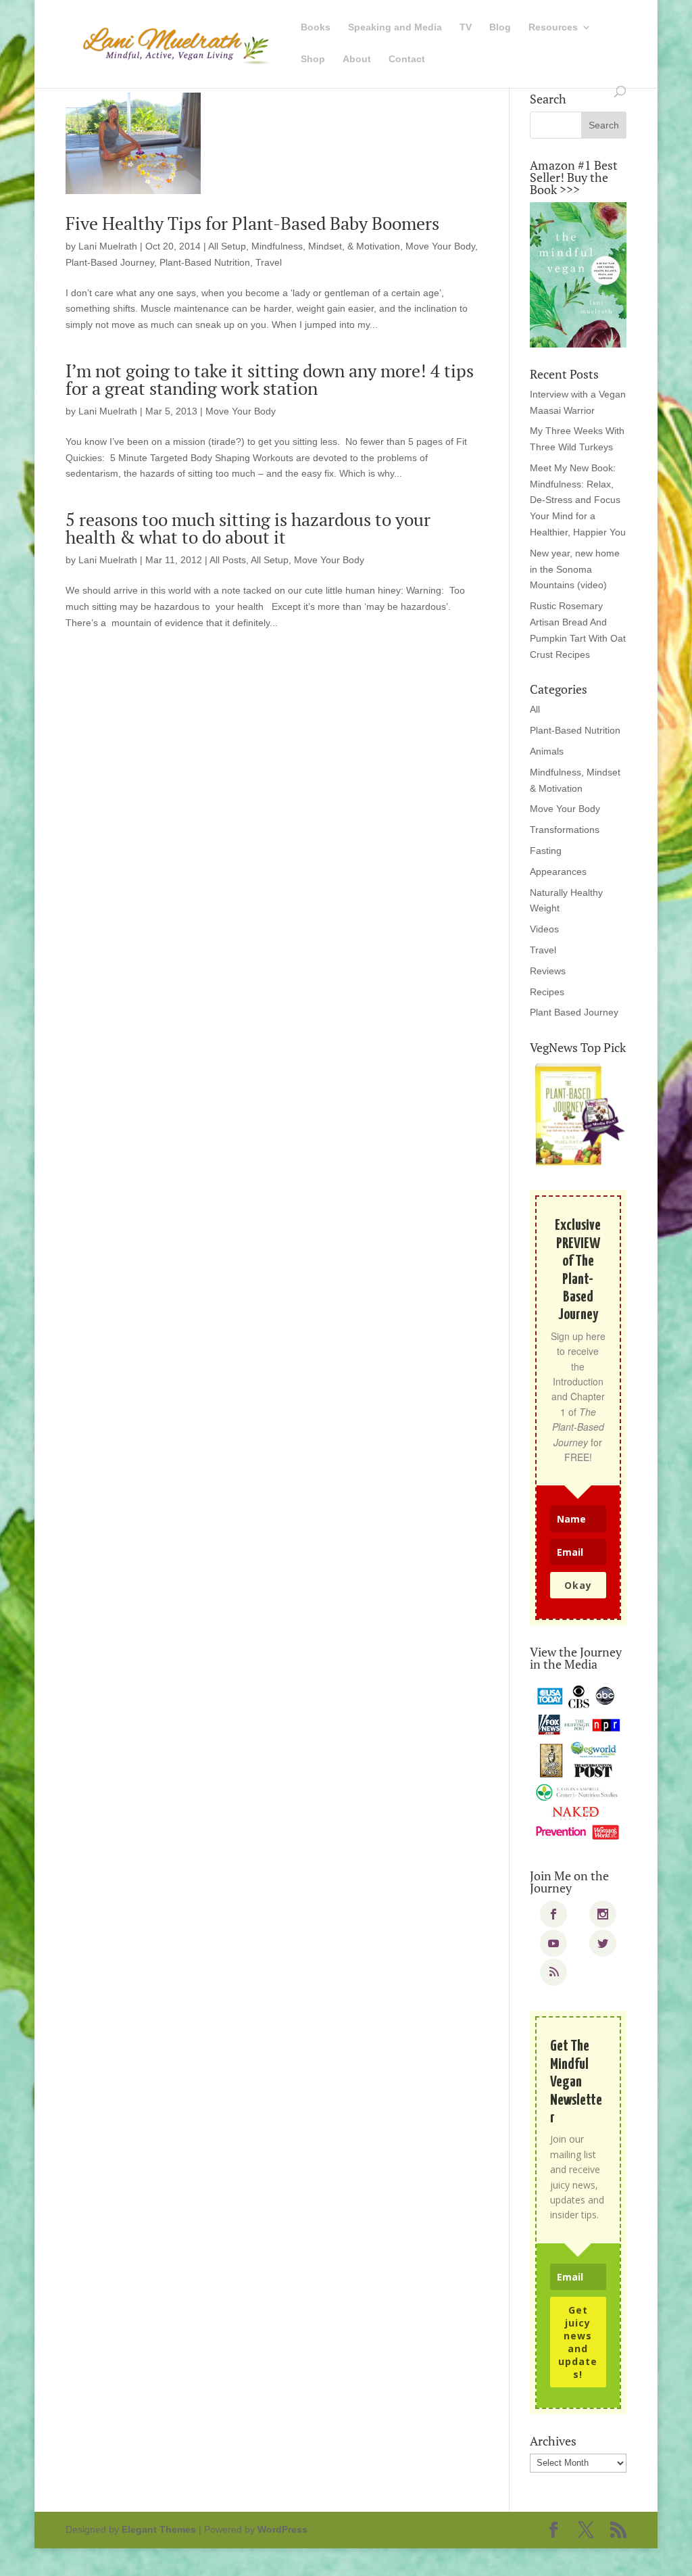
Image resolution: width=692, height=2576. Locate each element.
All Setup (227, 246)
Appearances (558, 872)
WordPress (282, 2529)
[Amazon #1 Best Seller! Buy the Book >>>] (578, 275)
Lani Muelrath (108, 246)
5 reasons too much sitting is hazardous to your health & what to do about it (248, 528)
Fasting (546, 851)
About (357, 59)
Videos (544, 929)
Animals (547, 751)
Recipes (547, 992)
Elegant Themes (159, 2529)
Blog (500, 27)
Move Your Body (440, 246)
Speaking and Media (395, 27)
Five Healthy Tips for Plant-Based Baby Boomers (252, 223)
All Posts (228, 560)
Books (316, 27)
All (535, 709)
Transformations (565, 830)
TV (466, 27)
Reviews (548, 971)
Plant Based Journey (574, 1012)
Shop (313, 59)
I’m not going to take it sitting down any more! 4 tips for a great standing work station (270, 379)
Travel (269, 262)
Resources (553, 27)
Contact (407, 59)
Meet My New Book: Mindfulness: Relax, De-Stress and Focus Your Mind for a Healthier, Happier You (578, 500)
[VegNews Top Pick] (578, 1115)
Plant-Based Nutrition (205, 262)
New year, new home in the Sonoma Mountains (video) (575, 569)
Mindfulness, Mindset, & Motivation (326, 246)
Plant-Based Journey (110, 262)
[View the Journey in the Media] (578, 1763)
